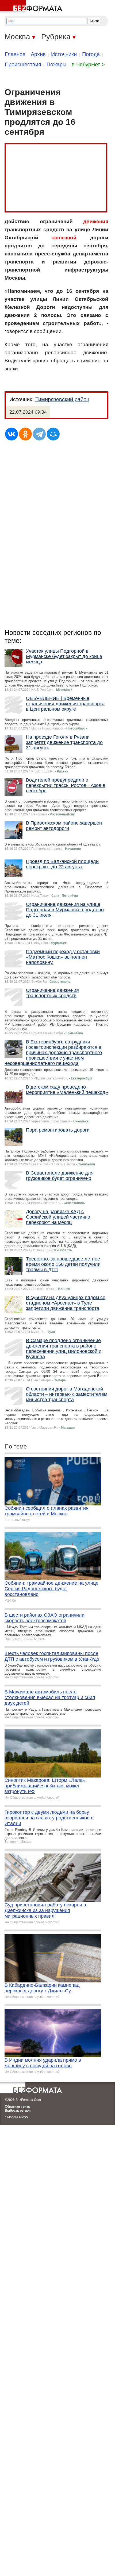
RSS (25, 2117)
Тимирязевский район (62, 399)
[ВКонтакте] (11, 434)
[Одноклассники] (25, 434)
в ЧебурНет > (88, 64)
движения (96, 221)
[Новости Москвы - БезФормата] (32, 7)
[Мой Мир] (53, 434)
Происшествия (23, 64)
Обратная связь (17, 2107)
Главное (15, 54)
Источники (64, 54)
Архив (38, 54)
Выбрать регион (18, 2111)
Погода (91, 54)
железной (64, 238)
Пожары (56, 64)
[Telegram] (39, 434)
